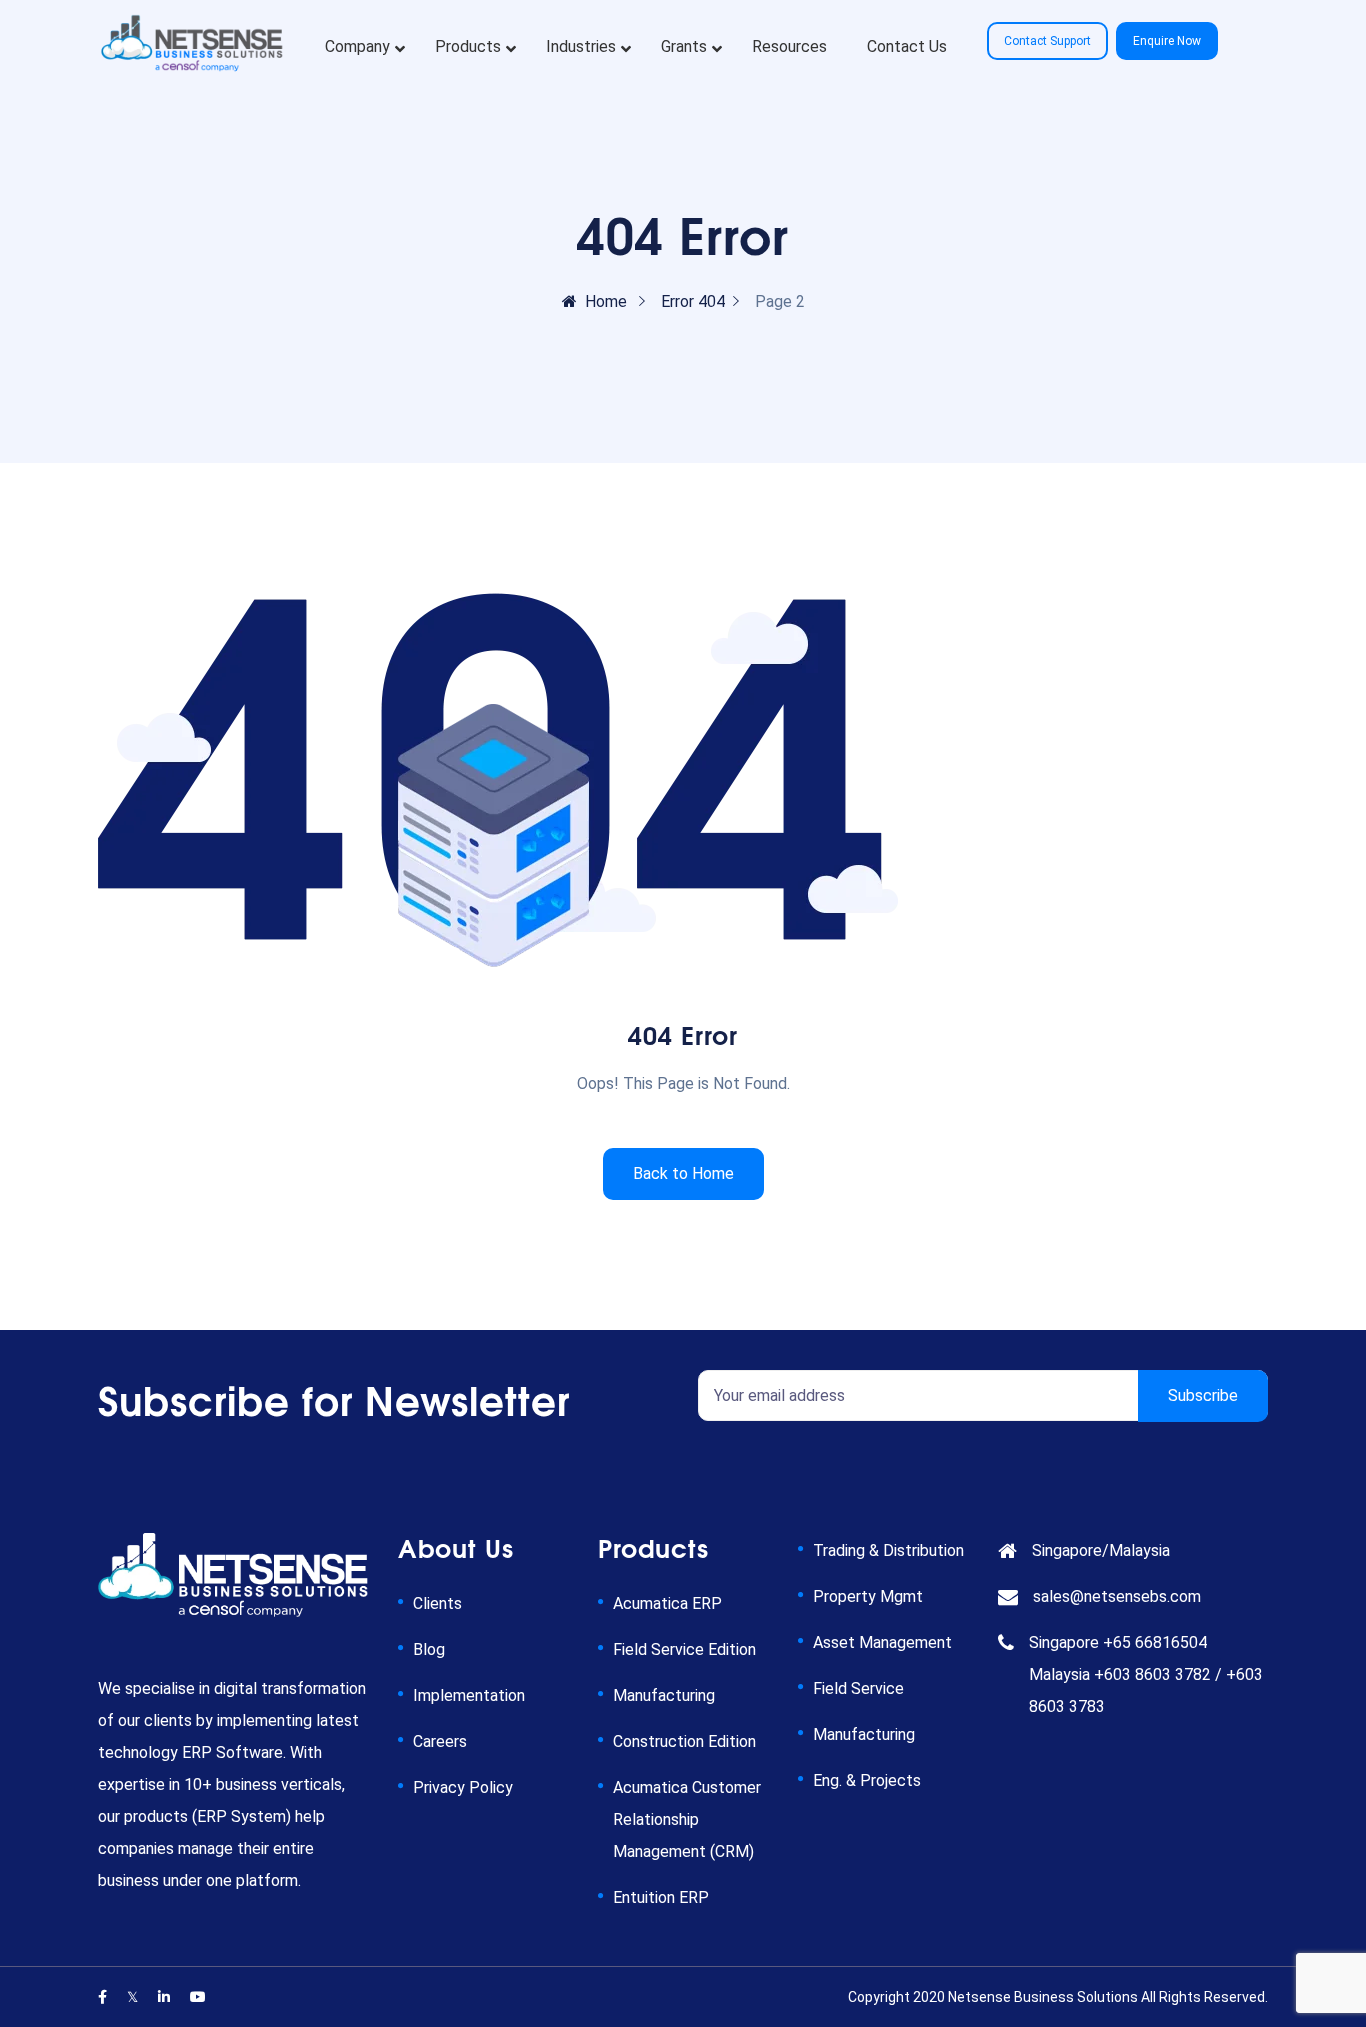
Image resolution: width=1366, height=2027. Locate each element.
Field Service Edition (684, 1649)
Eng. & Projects (867, 1780)
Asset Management (882, 1642)
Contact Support (1047, 41)
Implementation (469, 1695)
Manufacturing (664, 1695)
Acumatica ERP (667, 1603)
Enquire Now (1167, 41)
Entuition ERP (661, 1897)
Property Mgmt (868, 1596)
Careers (440, 1741)
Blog (429, 1649)
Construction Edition (684, 1741)
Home (606, 301)
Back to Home (683, 1173)
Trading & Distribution (888, 1550)
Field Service (858, 1688)
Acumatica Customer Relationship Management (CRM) (687, 1819)
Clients (437, 1603)
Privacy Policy (463, 1787)
